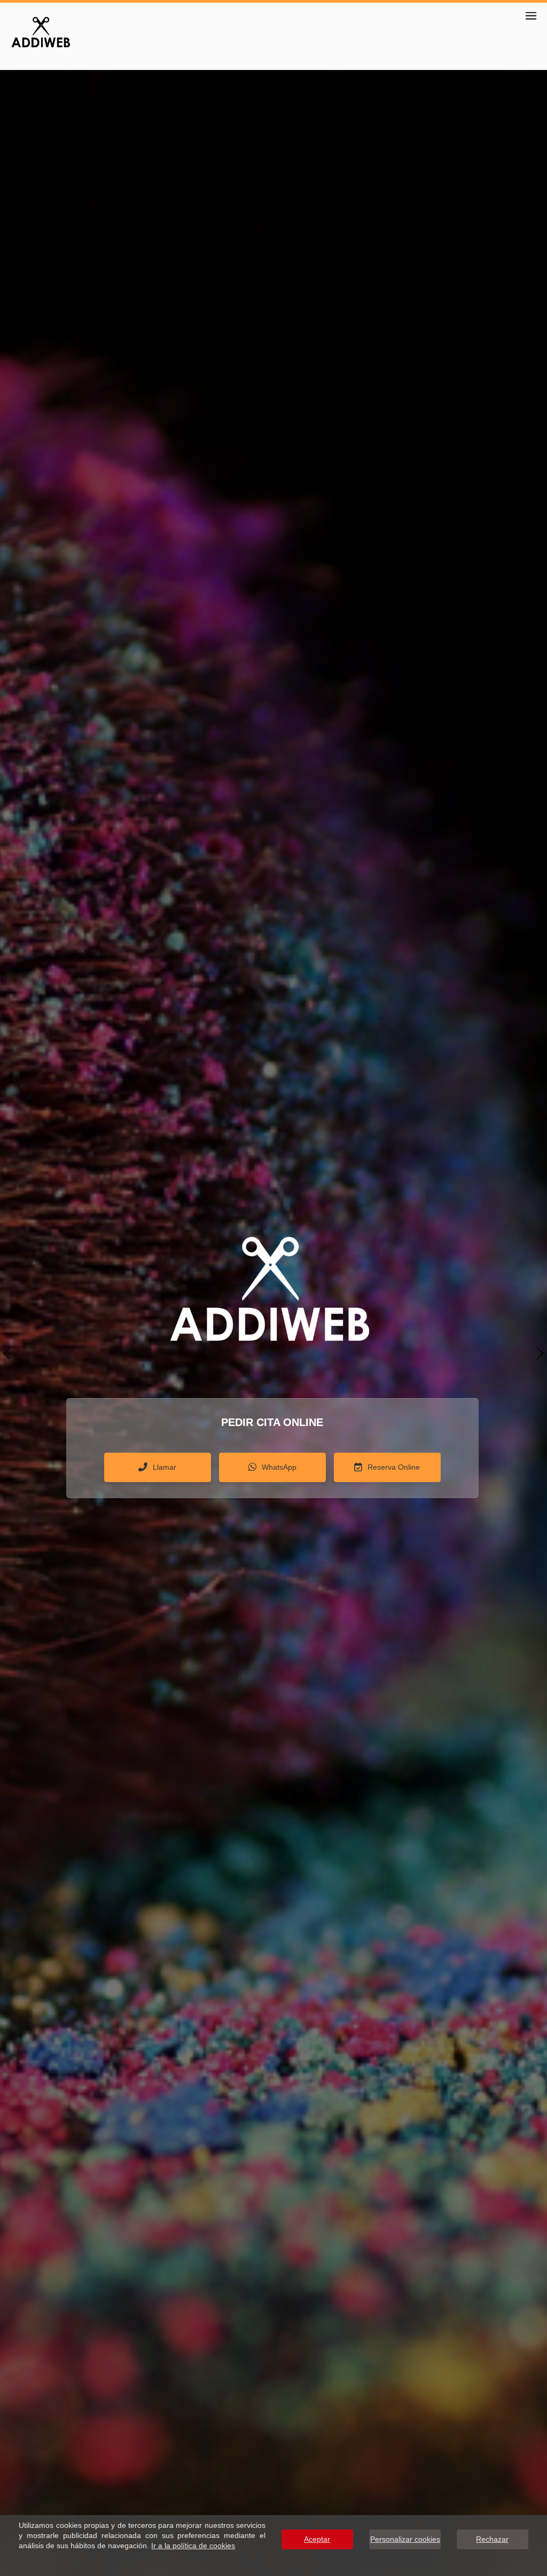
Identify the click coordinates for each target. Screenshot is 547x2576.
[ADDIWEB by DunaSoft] (40, 31)
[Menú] (531, 16)
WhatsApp (279, 1467)
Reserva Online (394, 1467)
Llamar (165, 1467)
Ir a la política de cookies (193, 2546)
